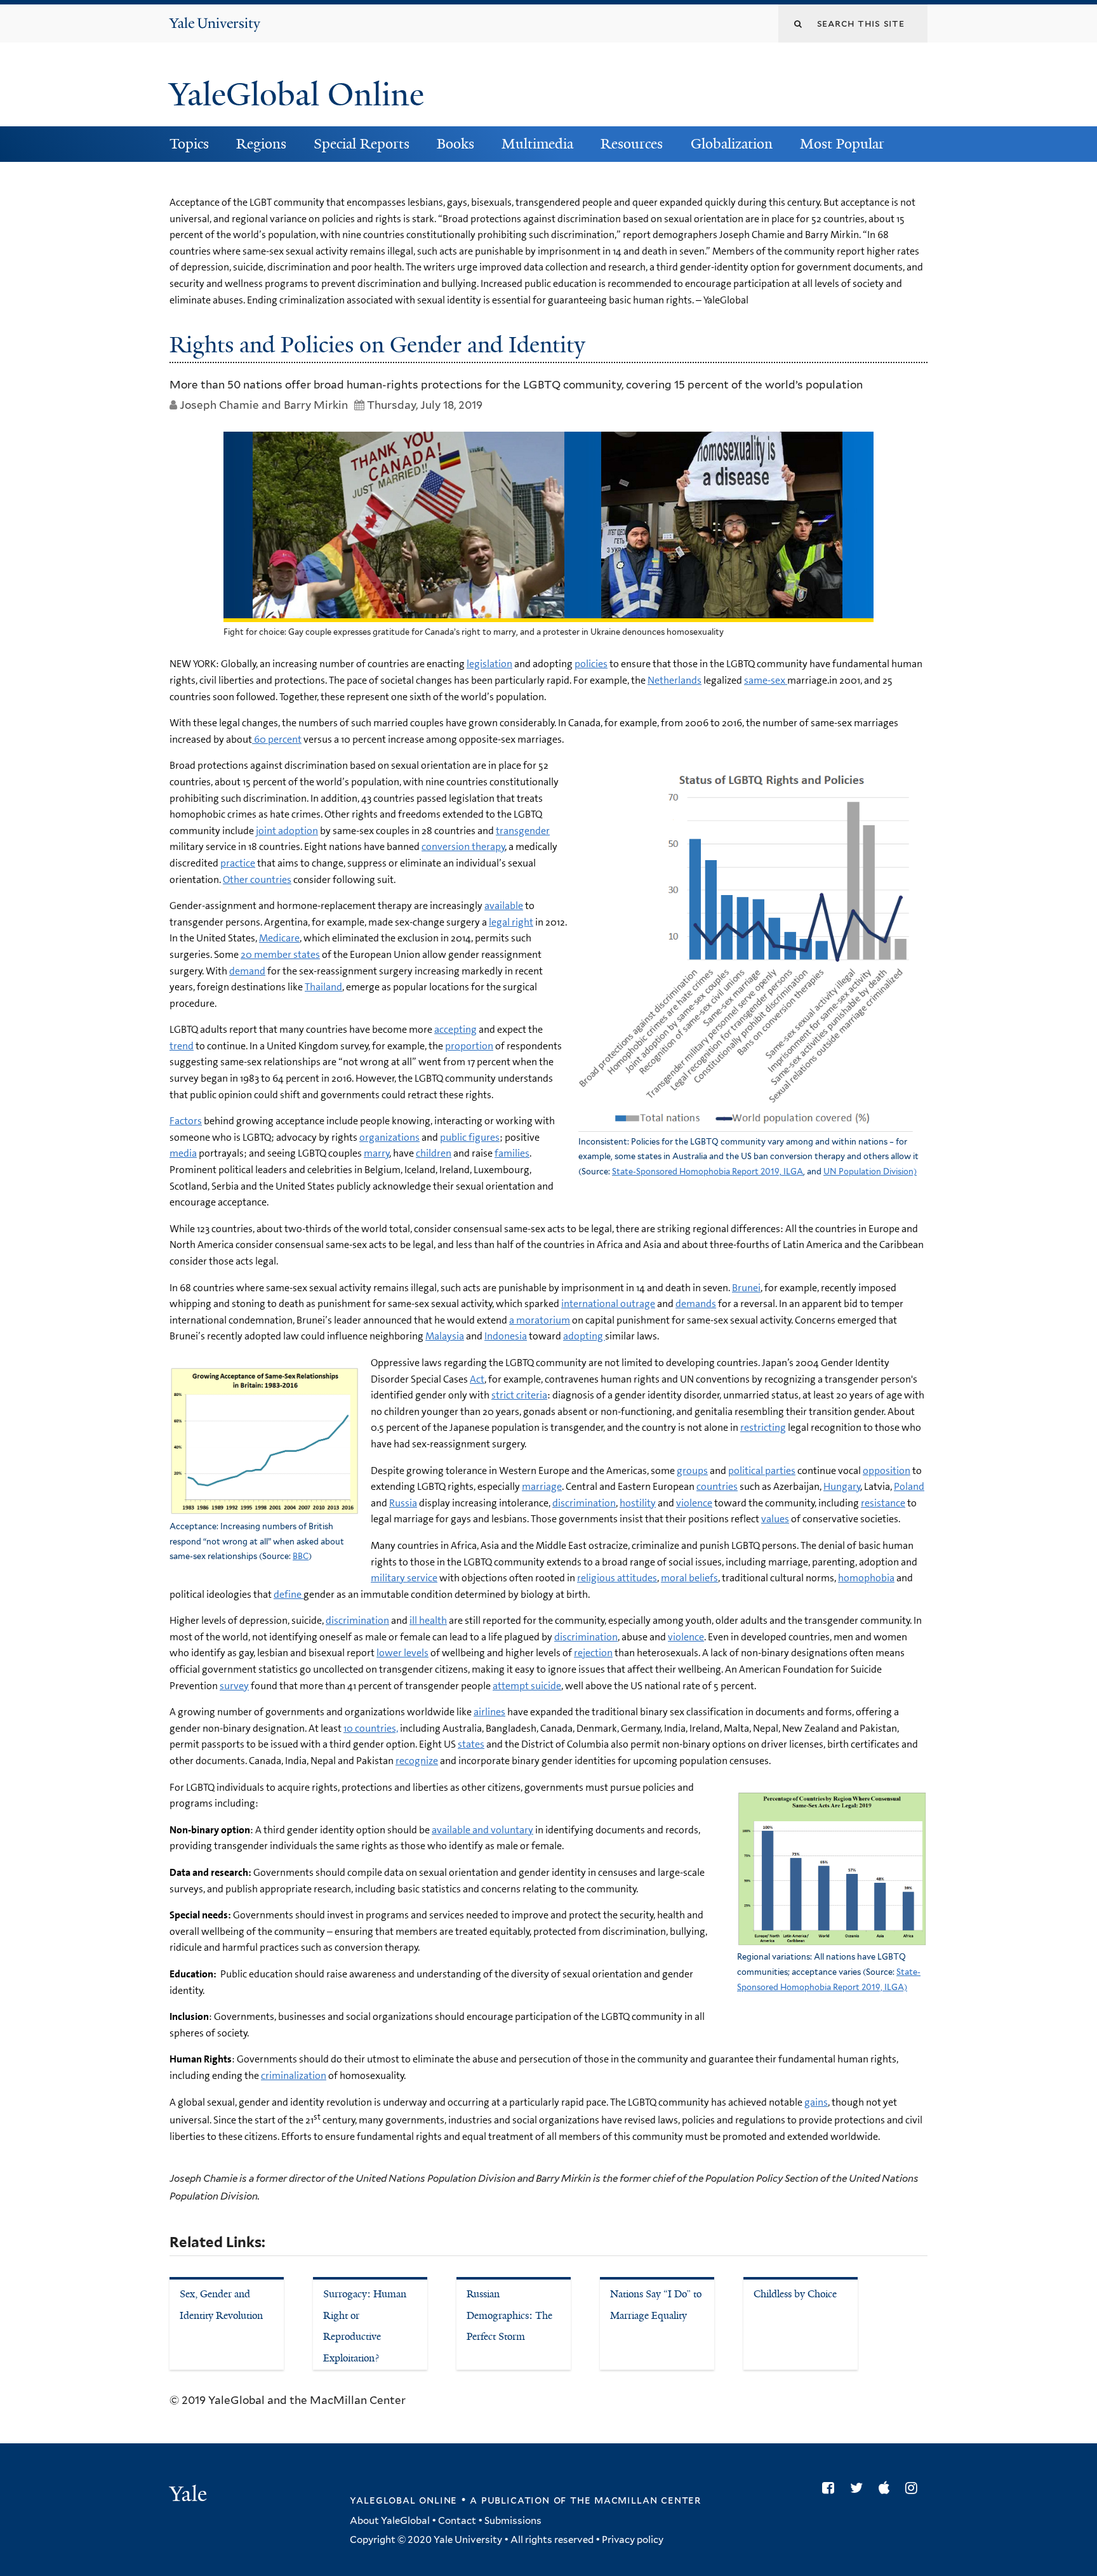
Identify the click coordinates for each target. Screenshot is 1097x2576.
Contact (457, 2521)
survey (234, 1686)
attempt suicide (527, 1686)
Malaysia (445, 1336)
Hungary (842, 1486)
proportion (469, 1046)
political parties (762, 1471)
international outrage (608, 1304)
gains (816, 2102)
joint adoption (287, 831)
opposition (887, 1471)
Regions (261, 144)
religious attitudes (617, 1578)
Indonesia (506, 1336)
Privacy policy (633, 2540)
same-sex (766, 680)
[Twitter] (860, 2488)
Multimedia (537, 144)
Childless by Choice (795, 2294)
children (434, 1153)
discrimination (584, 1503)
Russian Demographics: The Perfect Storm (509, 2315)
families (512, 1153)
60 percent (277, 739)
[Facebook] (831, 2488)
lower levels (402, 1653)
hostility (638, 1503)
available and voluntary (482, 1830)
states (471, 1744)
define (289, 1594)
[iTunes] (887, 2488)
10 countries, (371, 1728)
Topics (189, 144)
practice (238, 863)
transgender (523, 831)
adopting (584, 1336)
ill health (428, 1620)
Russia (403, 1503)
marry (377, 1153)
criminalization (294, 2075)
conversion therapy (463, 846)
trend (182, 1046)
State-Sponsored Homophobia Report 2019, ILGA (708, 1172)
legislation (489, 664)
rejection (593, 1653)
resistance (883, 1503)
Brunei (746, 1288)
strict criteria (519, 1395)
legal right (511, 922)
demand (247, 971)
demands (696, 1304)
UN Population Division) (870, 1172)
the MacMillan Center (635, 2500)
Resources (632, 144)
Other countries (257, 880)
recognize (417, 1761)
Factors (186, 1121)
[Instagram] (914, 2488)
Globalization (732, 144)
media (183, 1153)
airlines (489, 1712)
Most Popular (842, 144)
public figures (470, 1137)
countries (717, 1486)
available (504, 906)
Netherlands (675, 680)
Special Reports (362, 144)
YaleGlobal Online (296, 95)
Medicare (279, 938)
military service (404, 1578)
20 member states (280, 954)
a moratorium (540, 1320)
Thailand (323, 987)
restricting (763, 1427)
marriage (542, 1486)
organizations (389, 1137)
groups (692, 1471)
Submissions (513, 2521)
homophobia (866, 1578)
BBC (301, 1556)
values (775, 1519)
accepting (455, 1029)
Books (455, 144)
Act (477, 1379)
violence (694, 1503)
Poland (909, 1486)
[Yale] (190, 2495)
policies (591, 664)
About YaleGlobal (390, 2521)
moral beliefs (689, 1578)
